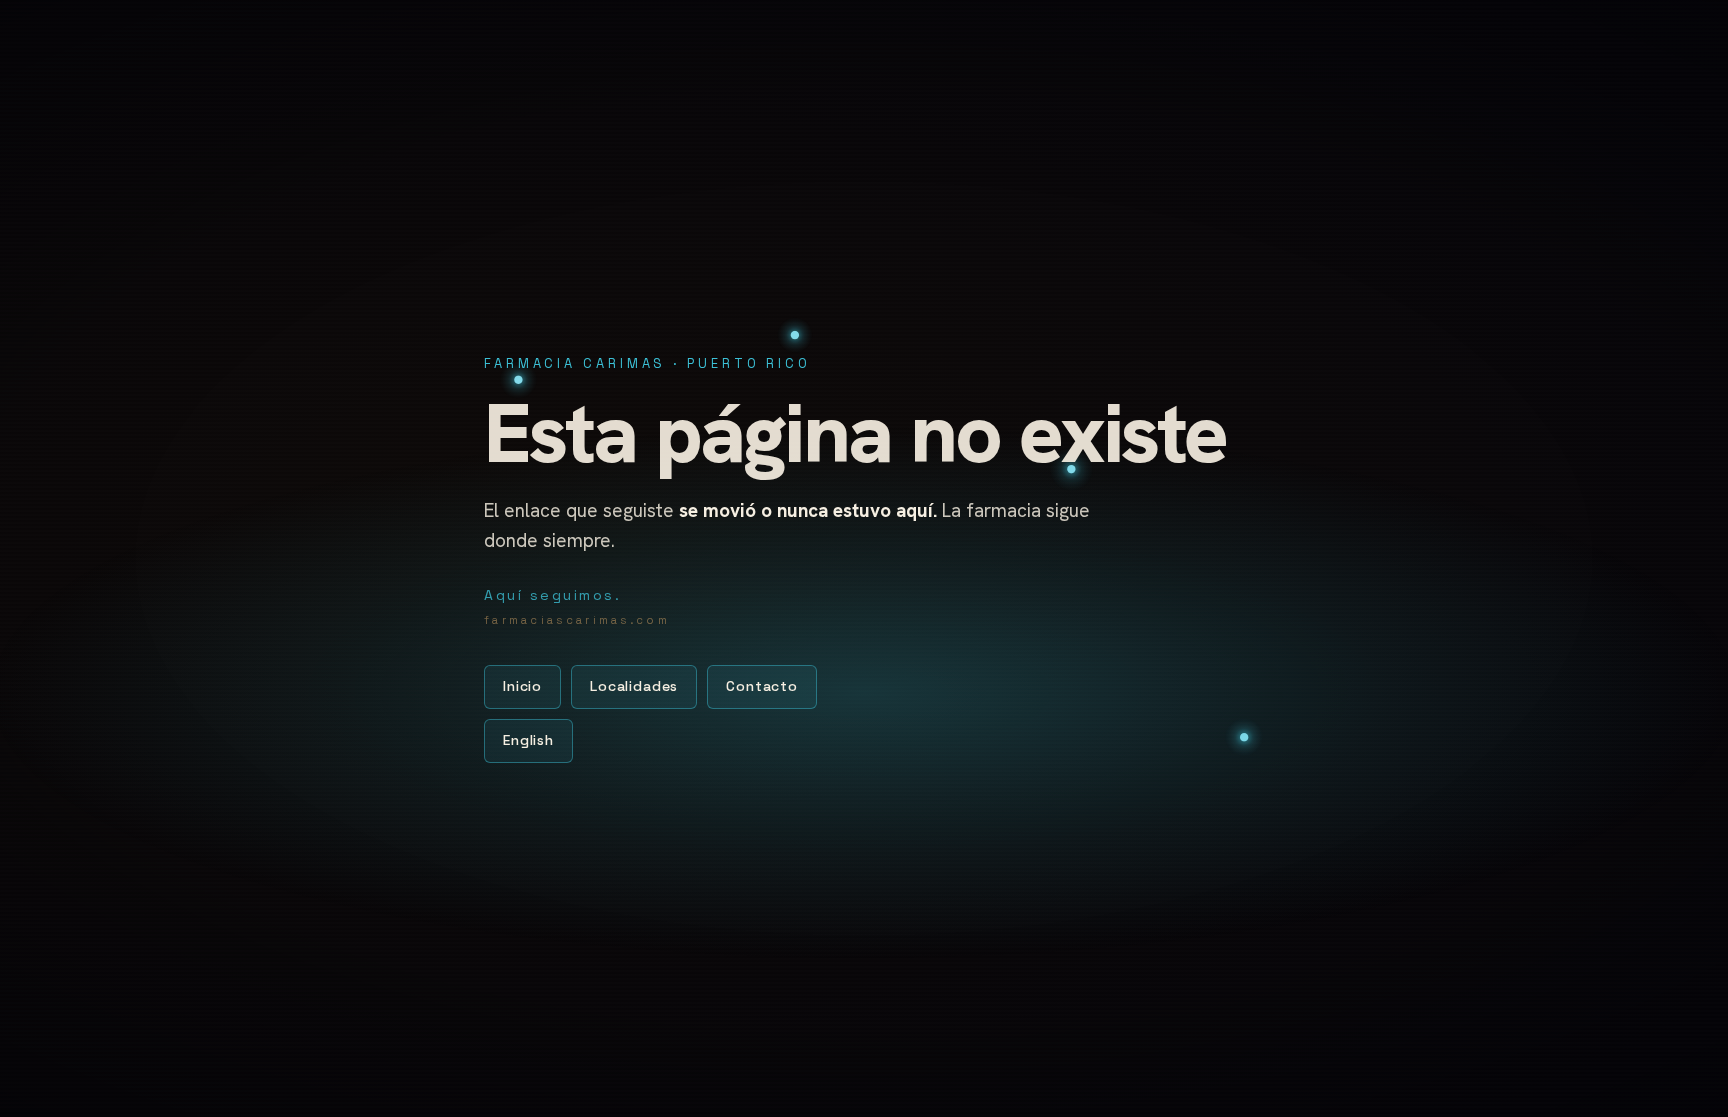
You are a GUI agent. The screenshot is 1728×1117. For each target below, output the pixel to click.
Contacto (762, 686)
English (528, 740)
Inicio (522, 686)
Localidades (634, 686)
